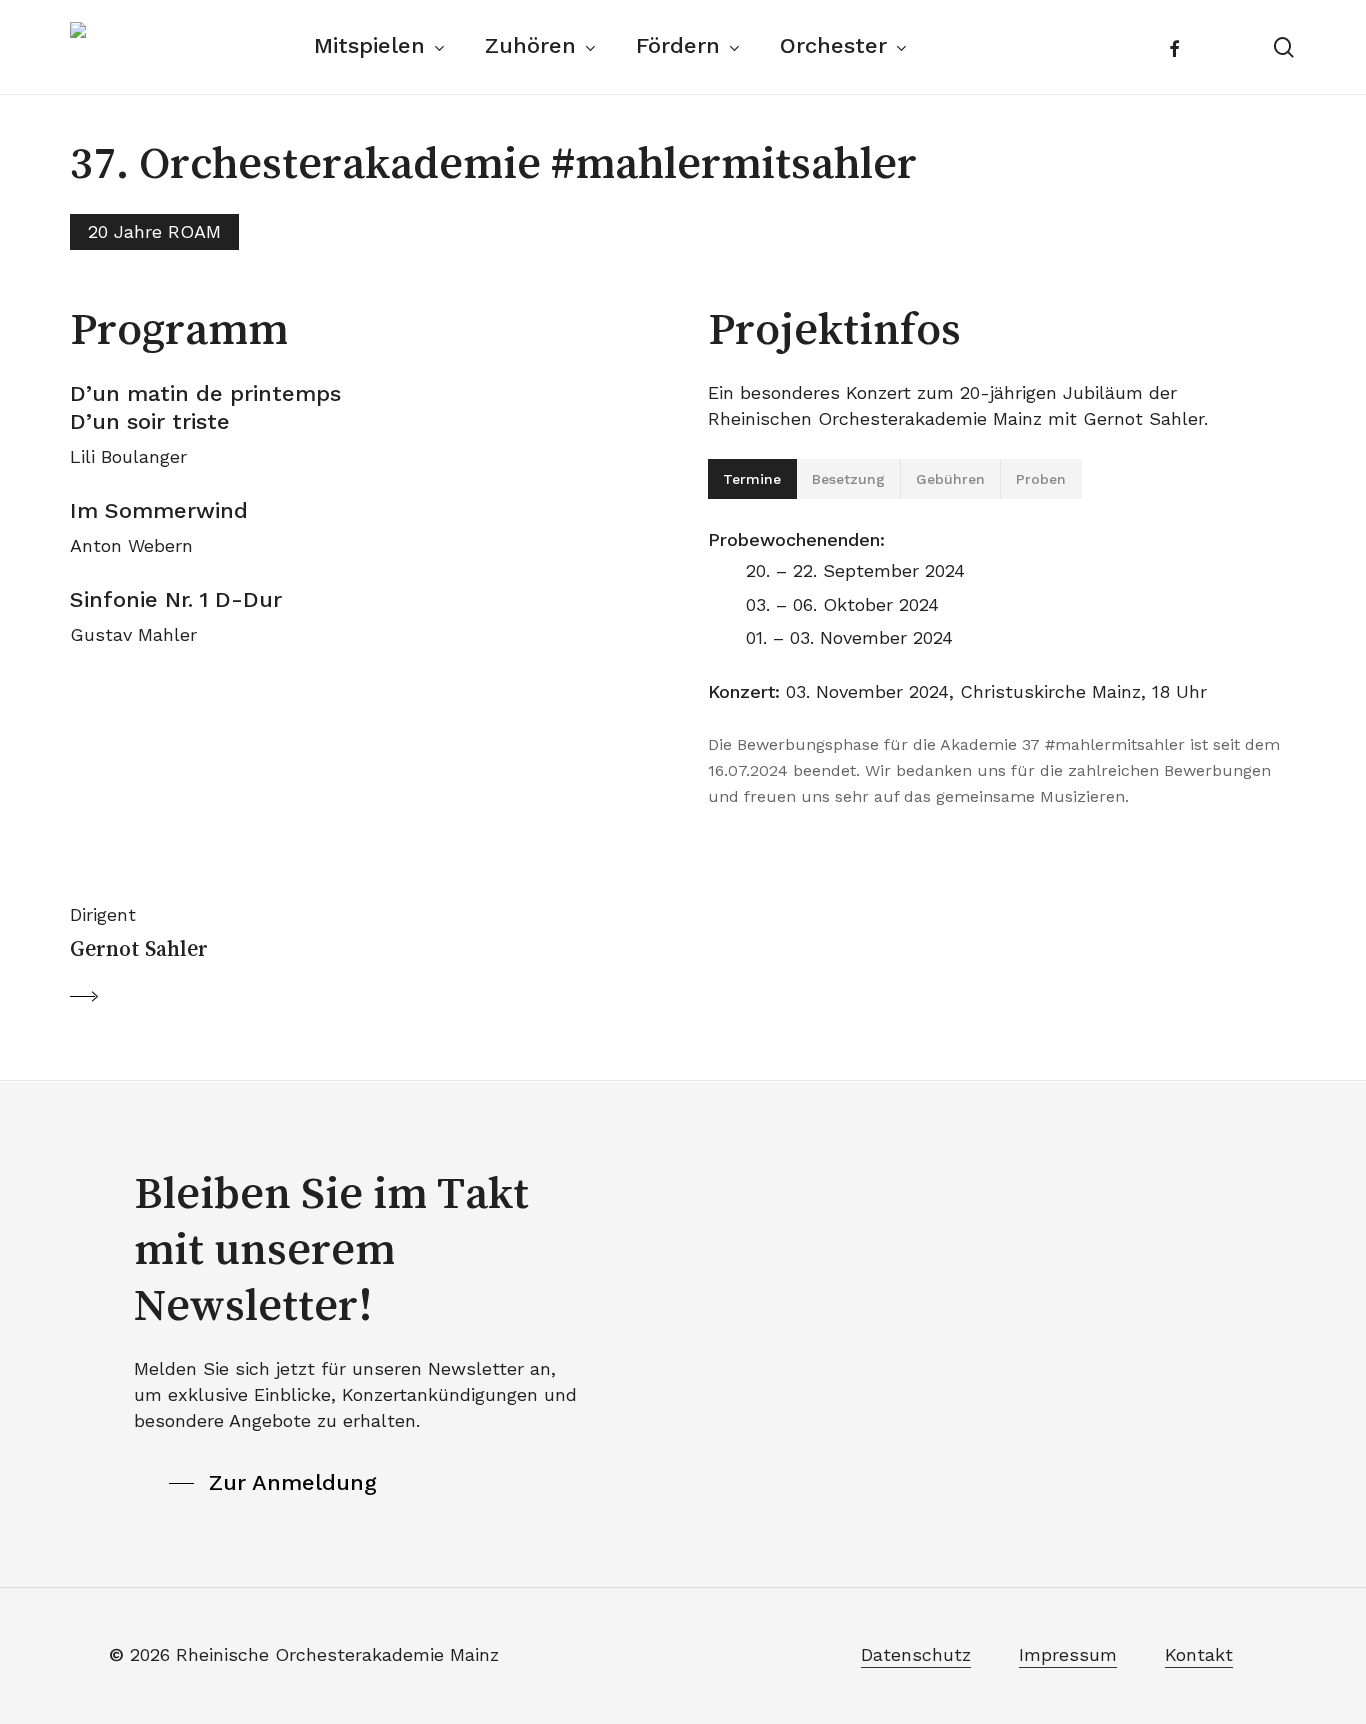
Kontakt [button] (1199, 1654)
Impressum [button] (1068, 1654)
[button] (158, 855)
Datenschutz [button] (916, 1654)
